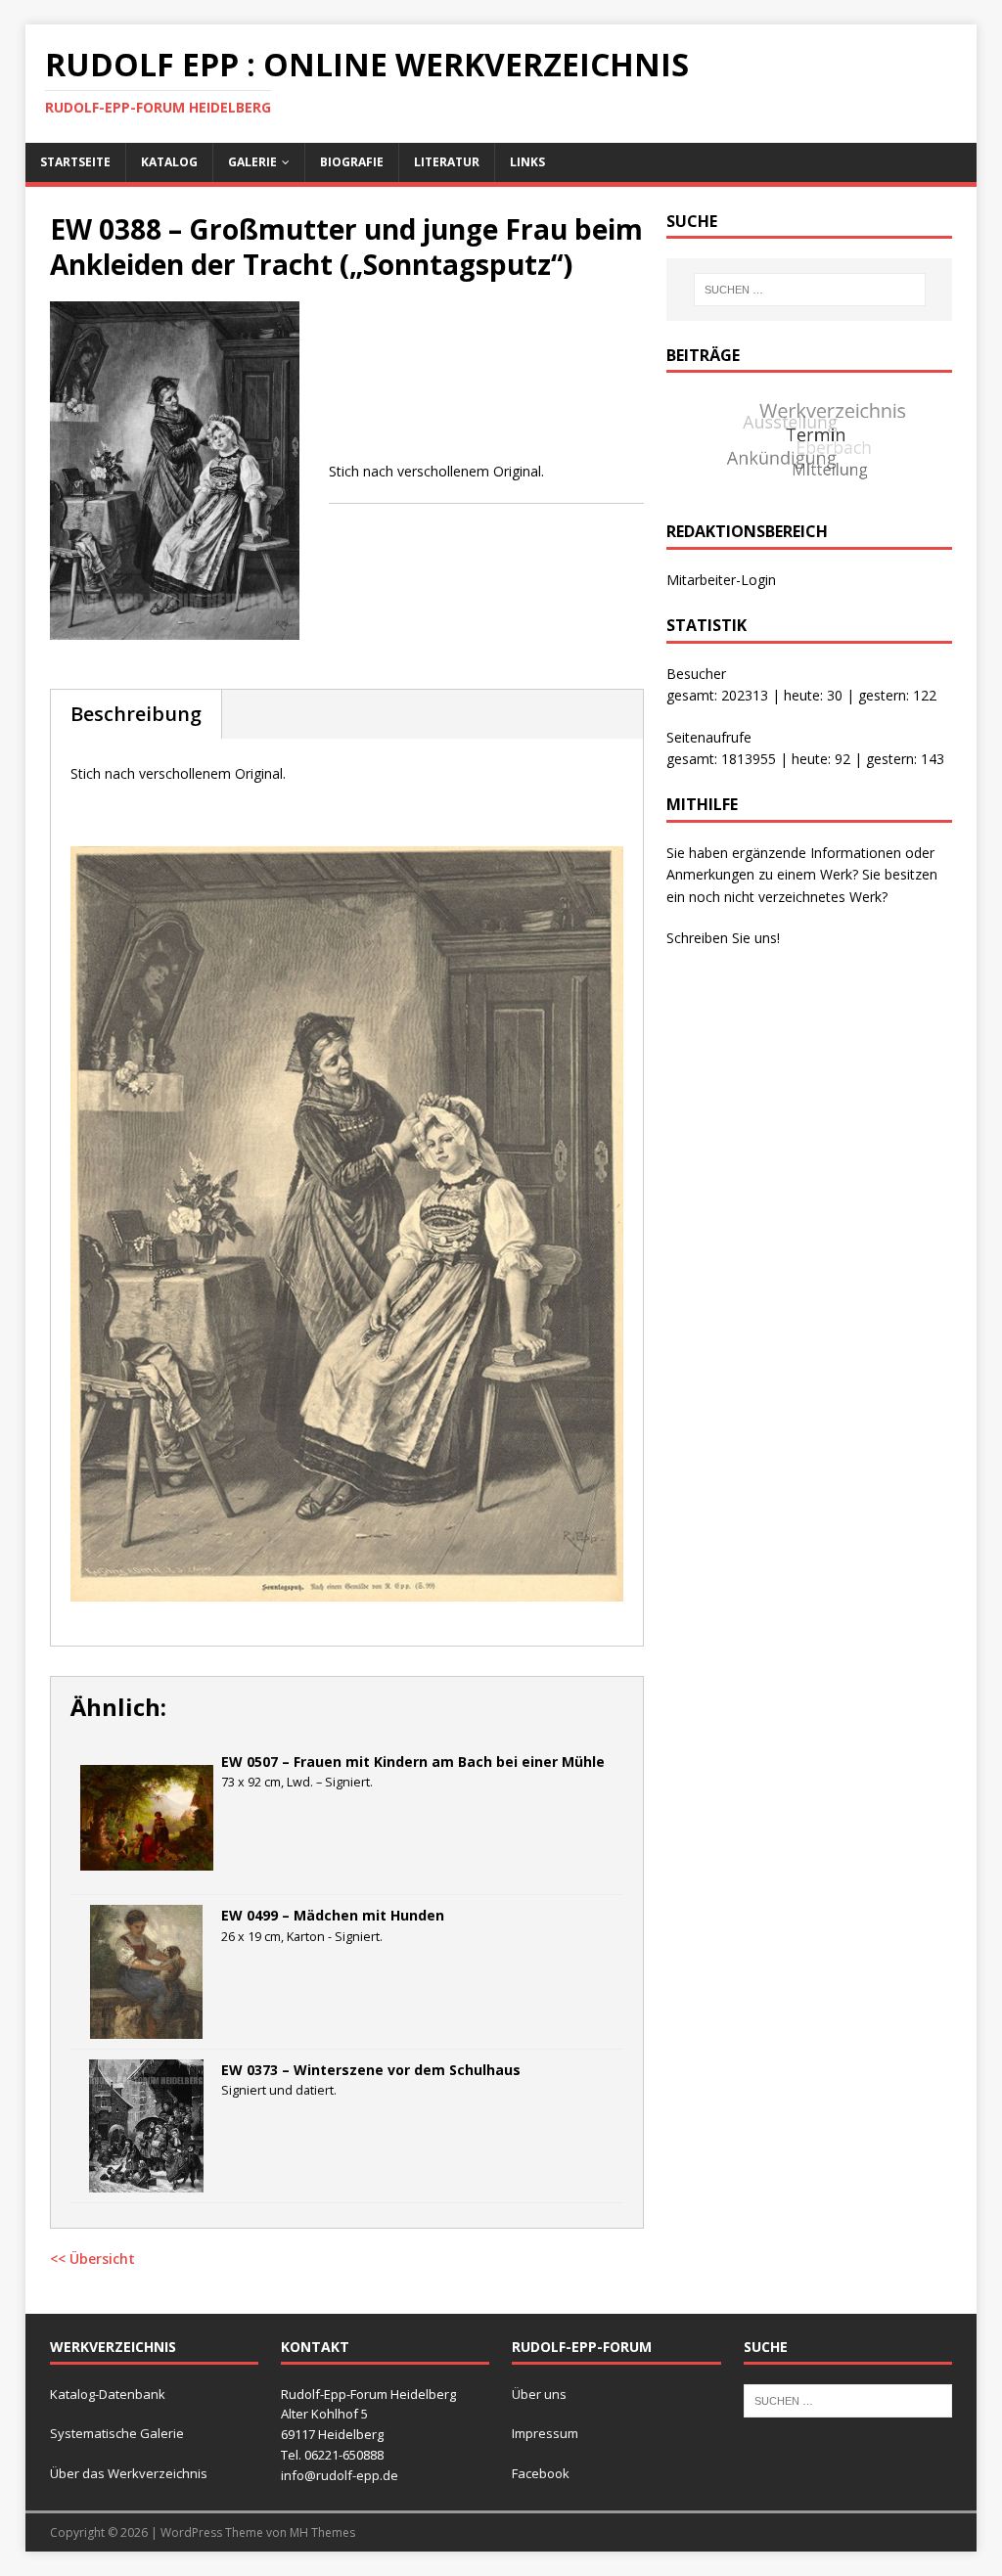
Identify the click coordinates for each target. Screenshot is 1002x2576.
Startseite (75, 162)
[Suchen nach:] (810, 290)
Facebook (541, 2473)
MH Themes (322, 2532)
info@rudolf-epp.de (340, 2475)
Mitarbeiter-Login (721, 580)
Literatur (447, 162)
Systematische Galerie (117, 2433)
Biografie (352, 162)
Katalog (169, 162)
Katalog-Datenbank (108, 2394)
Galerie (252, 162)
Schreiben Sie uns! (723, 938)
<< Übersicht (92, 2259)
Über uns (539, 2394)
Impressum (545, 2433)
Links (527, 162)
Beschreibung (136, 714)
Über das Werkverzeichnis (129, 2473)
